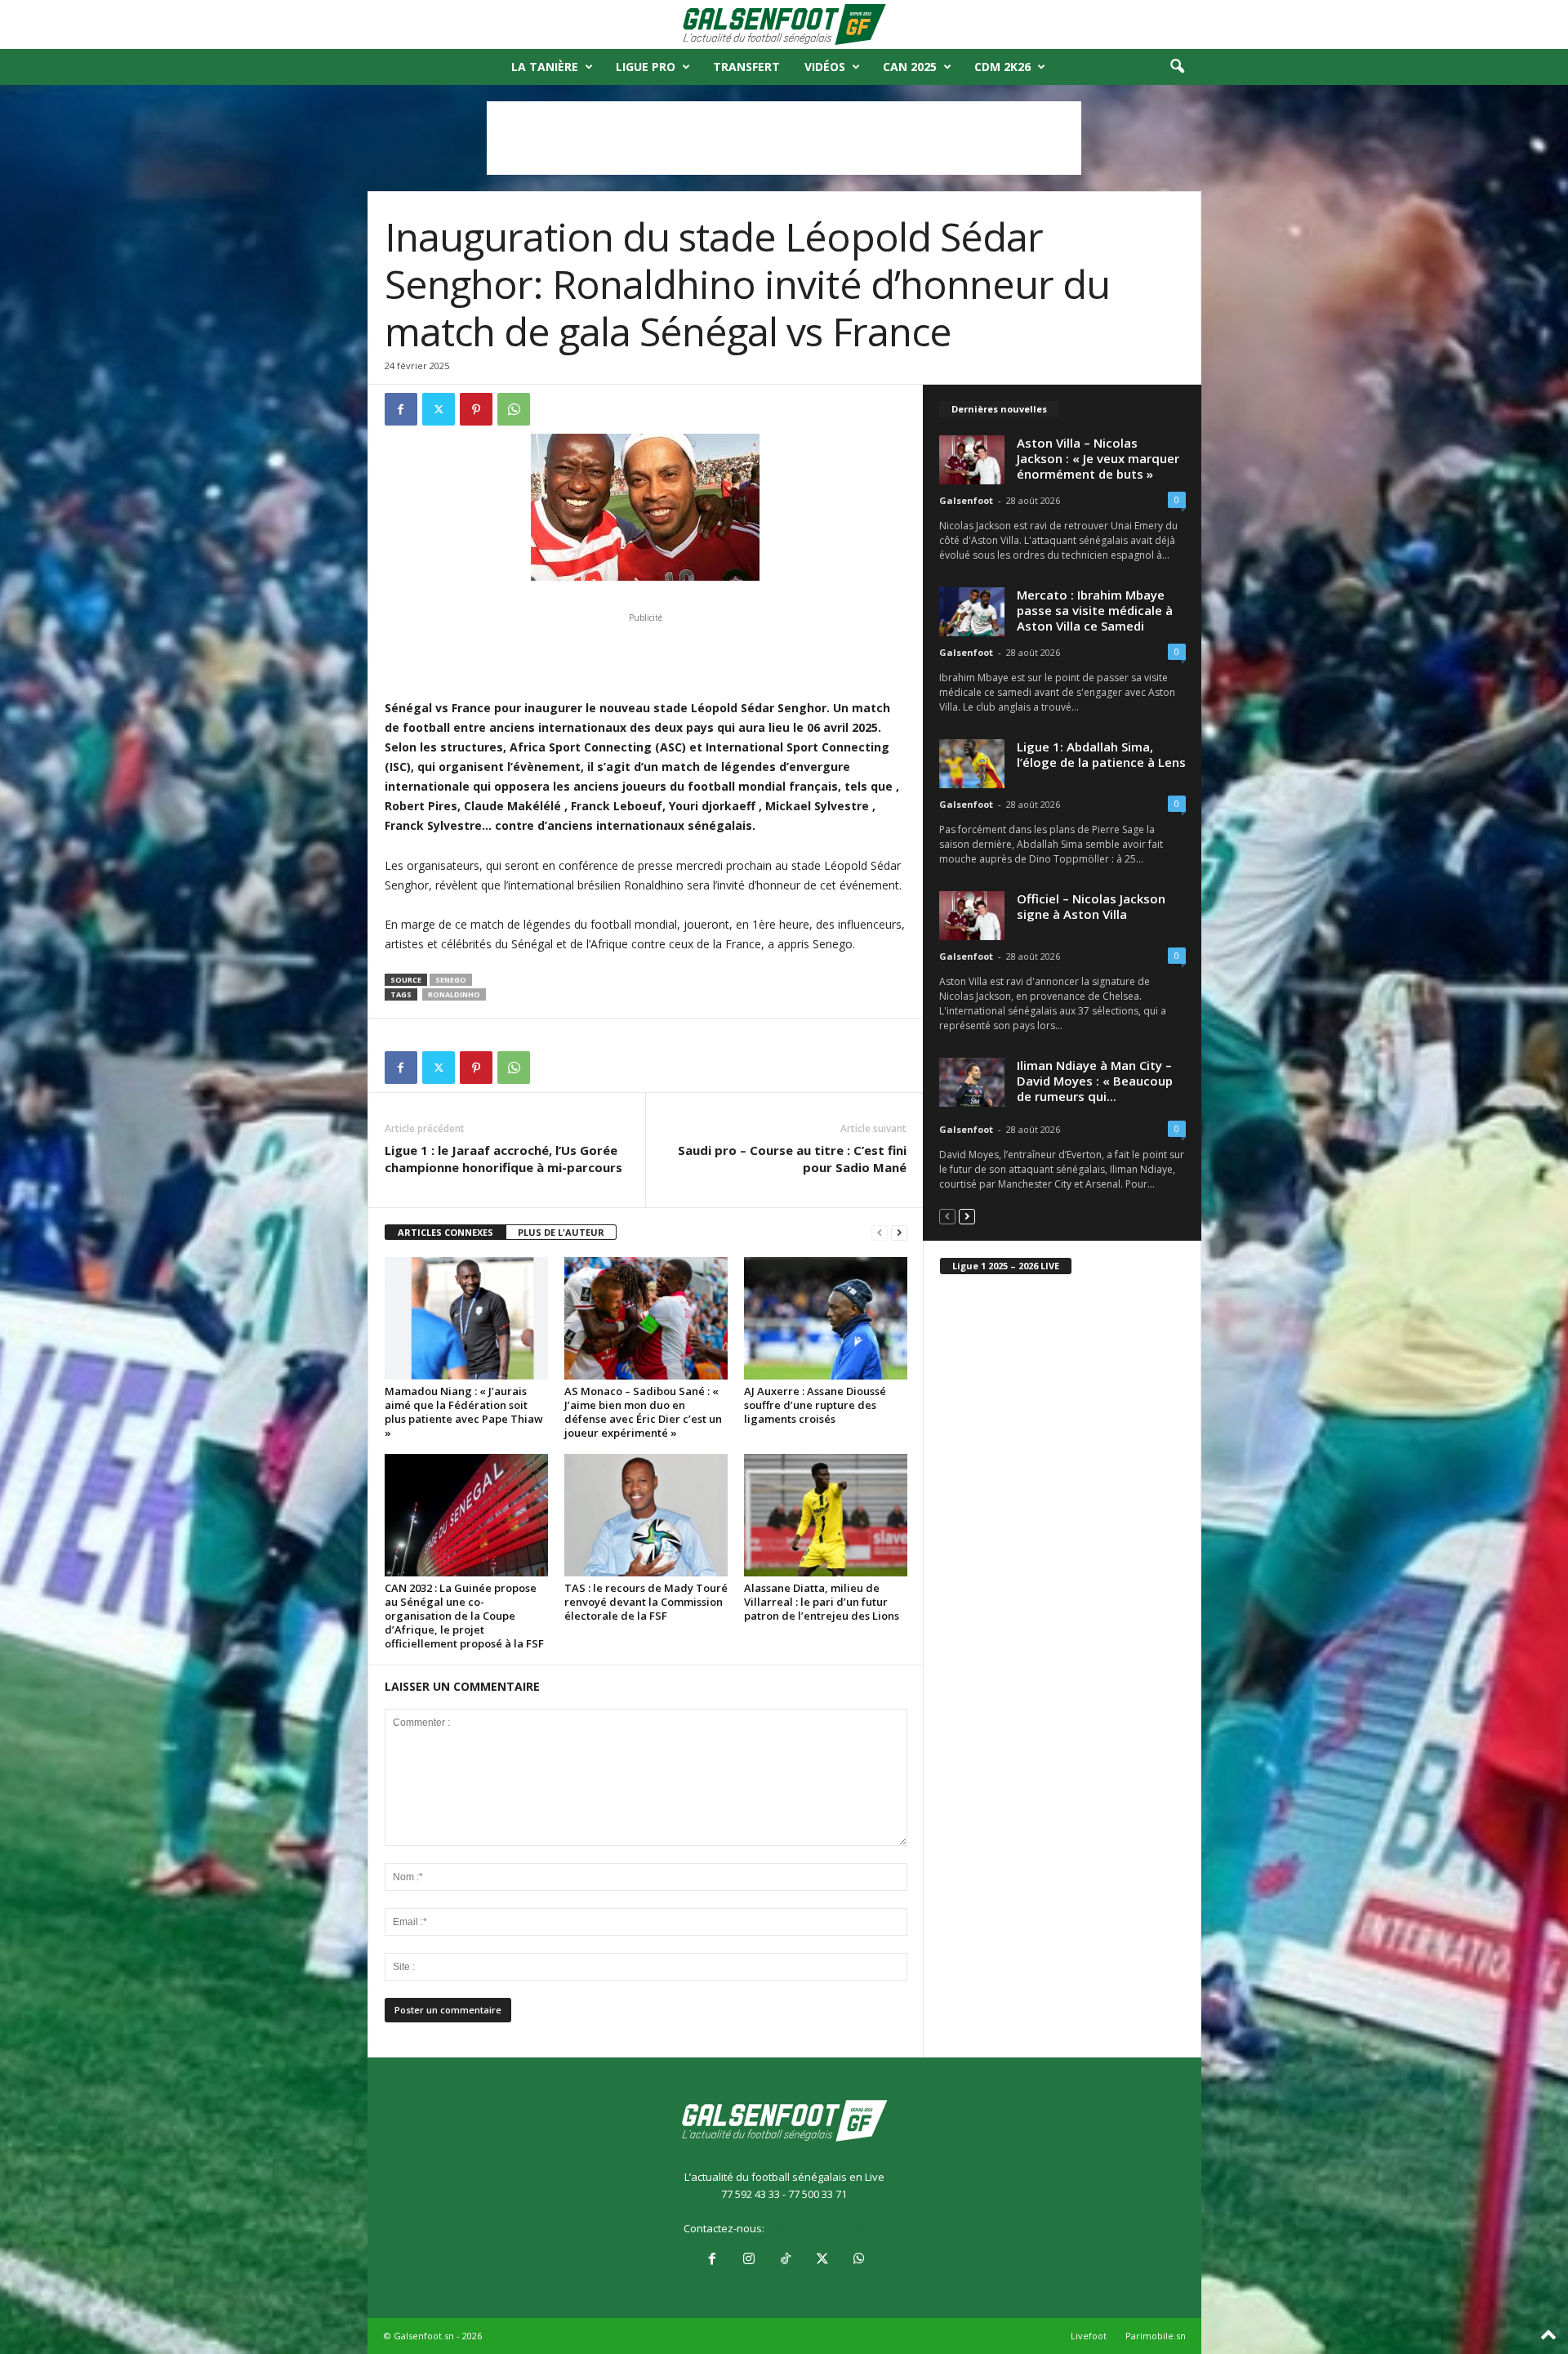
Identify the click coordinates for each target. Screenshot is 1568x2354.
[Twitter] (439, 409)
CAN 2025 (910, 67)
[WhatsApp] (514, 409)
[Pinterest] (476, 409)
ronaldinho (454, 994)
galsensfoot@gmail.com (826, 2228)
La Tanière (545, 67)
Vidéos (825, 67)
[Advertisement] (784, 138)
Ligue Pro (646, 67)
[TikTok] (785, 2260)
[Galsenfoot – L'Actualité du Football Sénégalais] (784, 25)
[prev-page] (880, 1233)
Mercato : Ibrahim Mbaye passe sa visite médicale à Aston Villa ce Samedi (1095, 610)
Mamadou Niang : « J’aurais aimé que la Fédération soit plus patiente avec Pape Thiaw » (464, 1412)
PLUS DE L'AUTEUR (561, 1232)
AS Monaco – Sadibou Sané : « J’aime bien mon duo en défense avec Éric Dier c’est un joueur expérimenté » (643, 1412)
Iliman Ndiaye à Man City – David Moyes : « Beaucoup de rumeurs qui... (1095, 1081)
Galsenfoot (966, 500)
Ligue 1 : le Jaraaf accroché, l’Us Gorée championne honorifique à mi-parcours (503, 1159)
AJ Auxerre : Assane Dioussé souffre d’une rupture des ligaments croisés (815, 1405)
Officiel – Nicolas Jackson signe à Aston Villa (1091, 906)
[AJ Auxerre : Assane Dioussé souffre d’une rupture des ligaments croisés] (826, 1318)
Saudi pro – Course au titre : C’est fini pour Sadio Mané (792, 1159)
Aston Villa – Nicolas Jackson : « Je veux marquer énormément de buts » (1098, 458)
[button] (1177, 67)
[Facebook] (401, 409)
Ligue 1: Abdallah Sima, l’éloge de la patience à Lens (1101, 754)
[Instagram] (748, 2260)
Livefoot (1089, 2336)
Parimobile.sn (1156, 2336)
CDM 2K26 (1002, 67)
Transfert (746, 67)
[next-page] (899, 1233)
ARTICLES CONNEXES (445, 1232)
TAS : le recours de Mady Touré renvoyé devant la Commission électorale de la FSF (646, 1602)
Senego (451, 980)
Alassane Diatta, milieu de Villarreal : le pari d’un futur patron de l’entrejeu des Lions (822, 1602)
